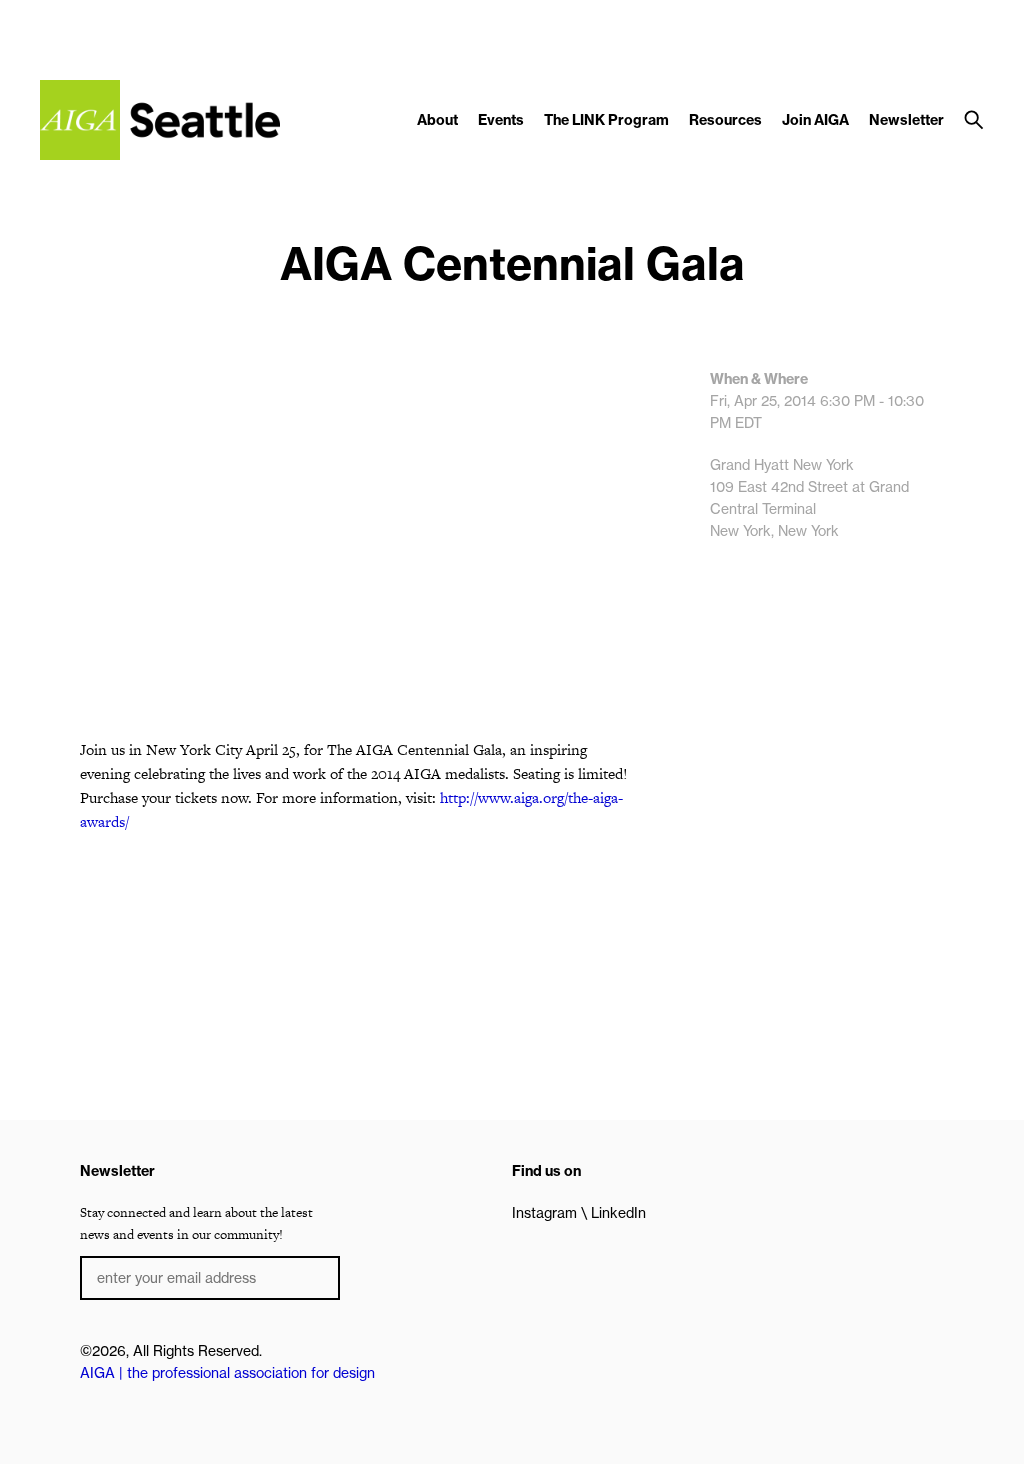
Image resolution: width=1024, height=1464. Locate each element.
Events (501, 120)
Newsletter (906, 120)
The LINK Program (606, 120)
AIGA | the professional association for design (227, 1373)
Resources (725, 120)
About (437, 120)
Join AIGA (815, 120)
